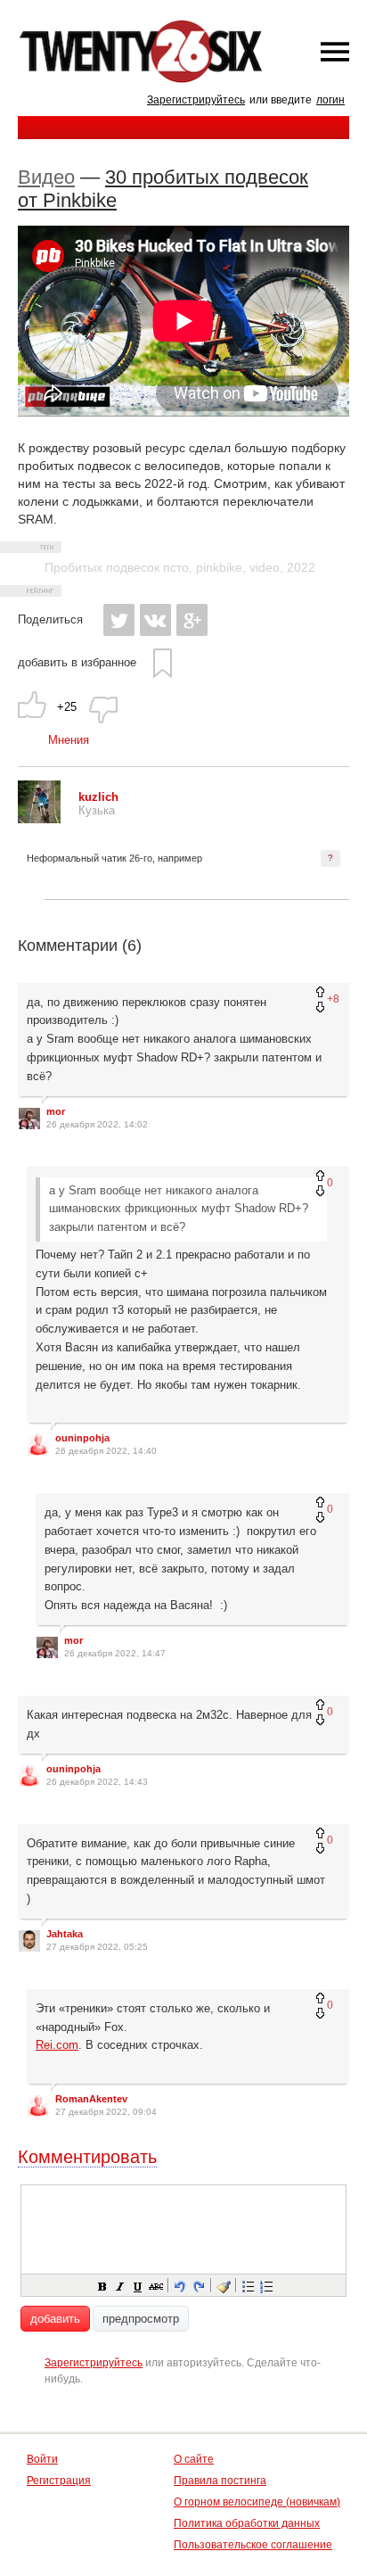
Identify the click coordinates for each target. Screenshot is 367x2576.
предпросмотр (141, 2319)
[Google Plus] (192, 620)
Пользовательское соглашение (253, 2545)
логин (330, 100)
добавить (55, 2319)
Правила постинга (220, 2481)
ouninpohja (82, 1438)
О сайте (194, 2459)
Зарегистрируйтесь (196, 100)
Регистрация (59, 2481)
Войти (42, 2459)
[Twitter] (119, 620)
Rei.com (57, 2045)
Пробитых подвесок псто (117, 567)
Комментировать (87, 2157)
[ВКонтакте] (155, 620)
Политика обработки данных (247, 2523)
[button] (102, 2285)
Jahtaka (65, 1934)
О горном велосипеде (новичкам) (257, 2502)
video (265, 567)
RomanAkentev (91, 2099)
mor (56, 1111)
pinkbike (219, 567)
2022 (301, 567)
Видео (46, 177)
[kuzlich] (39, 819)
